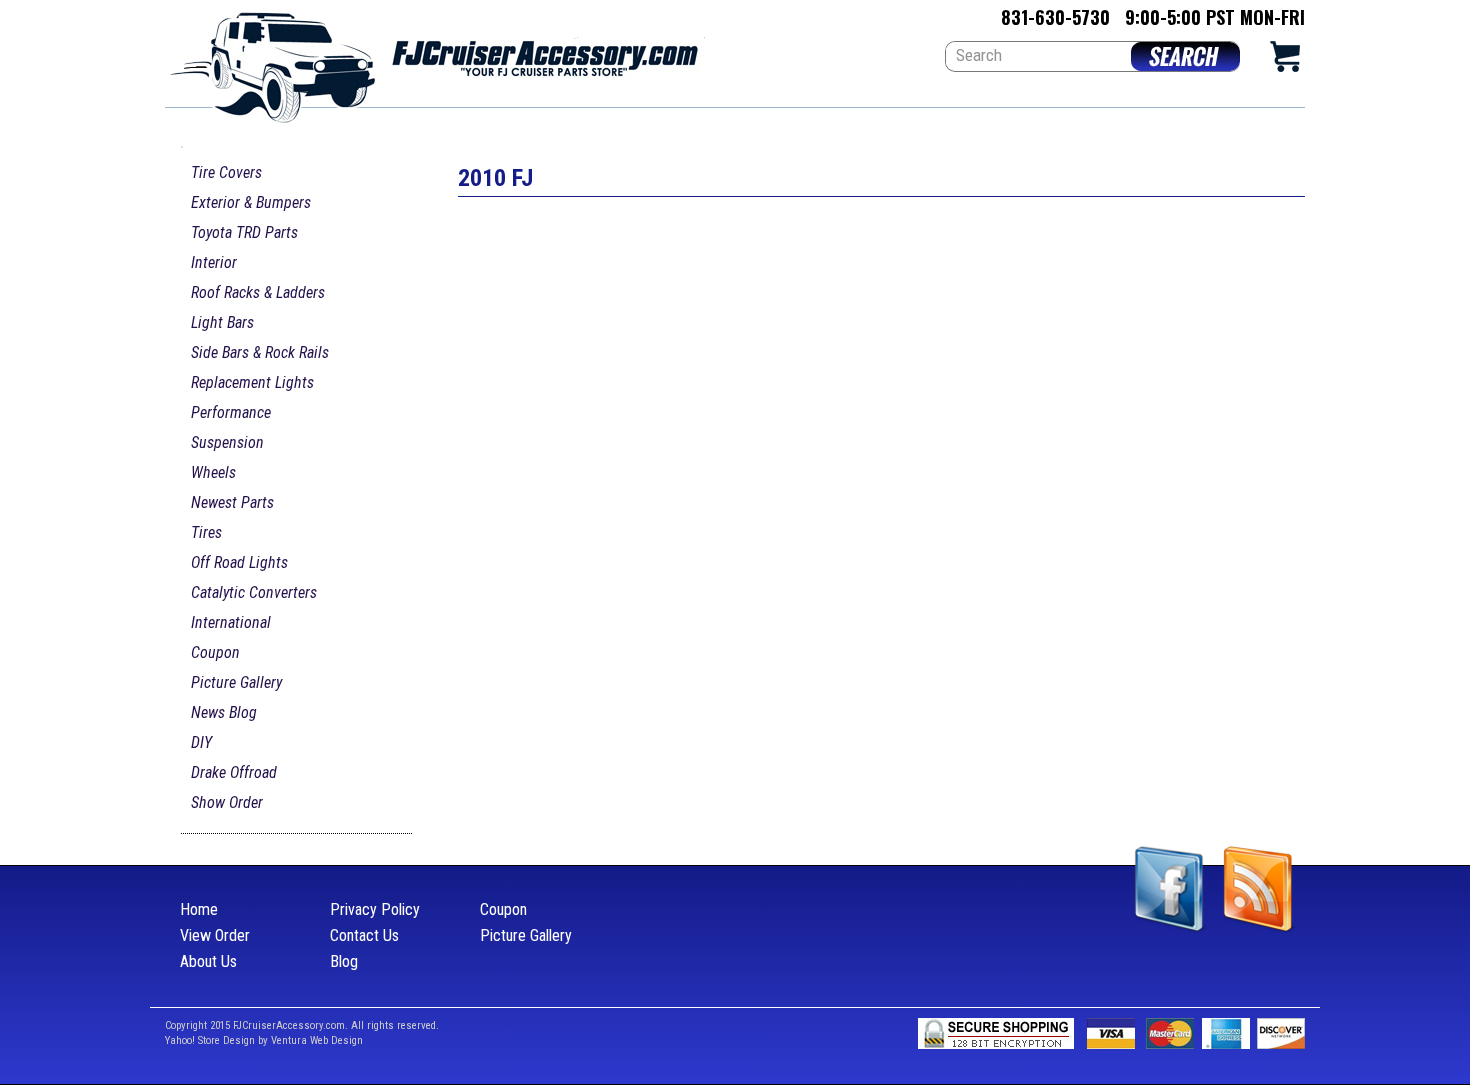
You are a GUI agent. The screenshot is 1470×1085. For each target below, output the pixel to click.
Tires (206, 532)
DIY (201, 742)
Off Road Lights (239, 562)
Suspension (227, 442)
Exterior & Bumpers (251, 202)
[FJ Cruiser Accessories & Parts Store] (435, 61)
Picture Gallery (236, 682)
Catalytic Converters (254, 592)
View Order (215, 935)
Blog (344, 961)
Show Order (227, 802)
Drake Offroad (234, 772)
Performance (231, 412)
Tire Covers (226, 172)
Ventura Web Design (317, 1040)
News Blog (224, 712)
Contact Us (364, 935)
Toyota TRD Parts (244, 232)
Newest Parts (232, 502)
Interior (214, 262)
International (231, 622)
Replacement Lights (252, 382)
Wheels (213, 472)
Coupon (215, 652)
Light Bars (222, 322)
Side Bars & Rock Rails (260, 352)
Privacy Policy (375, 909)
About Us (208, 961)
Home (199, 909)
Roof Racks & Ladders (258, 292)
